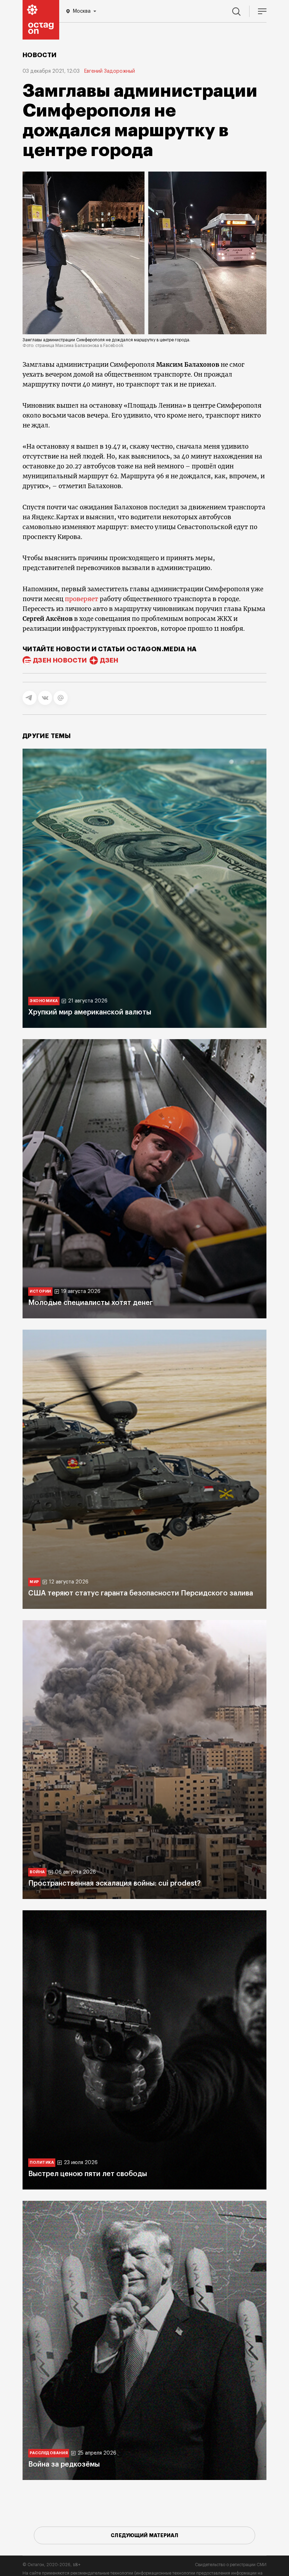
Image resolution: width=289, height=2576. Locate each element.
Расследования (49, 2453)
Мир (34, 1582)
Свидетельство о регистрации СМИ (231, 2565)
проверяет (82, 599)
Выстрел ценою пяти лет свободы (88, 2174)
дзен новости (60, 660)
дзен (109, 660)
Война (37, 1872)
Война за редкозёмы (64, 2464)
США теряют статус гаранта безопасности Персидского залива (141, 1593)
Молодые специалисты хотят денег (91, 1303)
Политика (42, 2162)
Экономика (44, 1001)
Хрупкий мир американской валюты (90, 1012)
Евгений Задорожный (109, 71)
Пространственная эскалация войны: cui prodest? (114, 1883)
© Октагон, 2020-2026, (52, 2565)
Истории (40, 1291)
